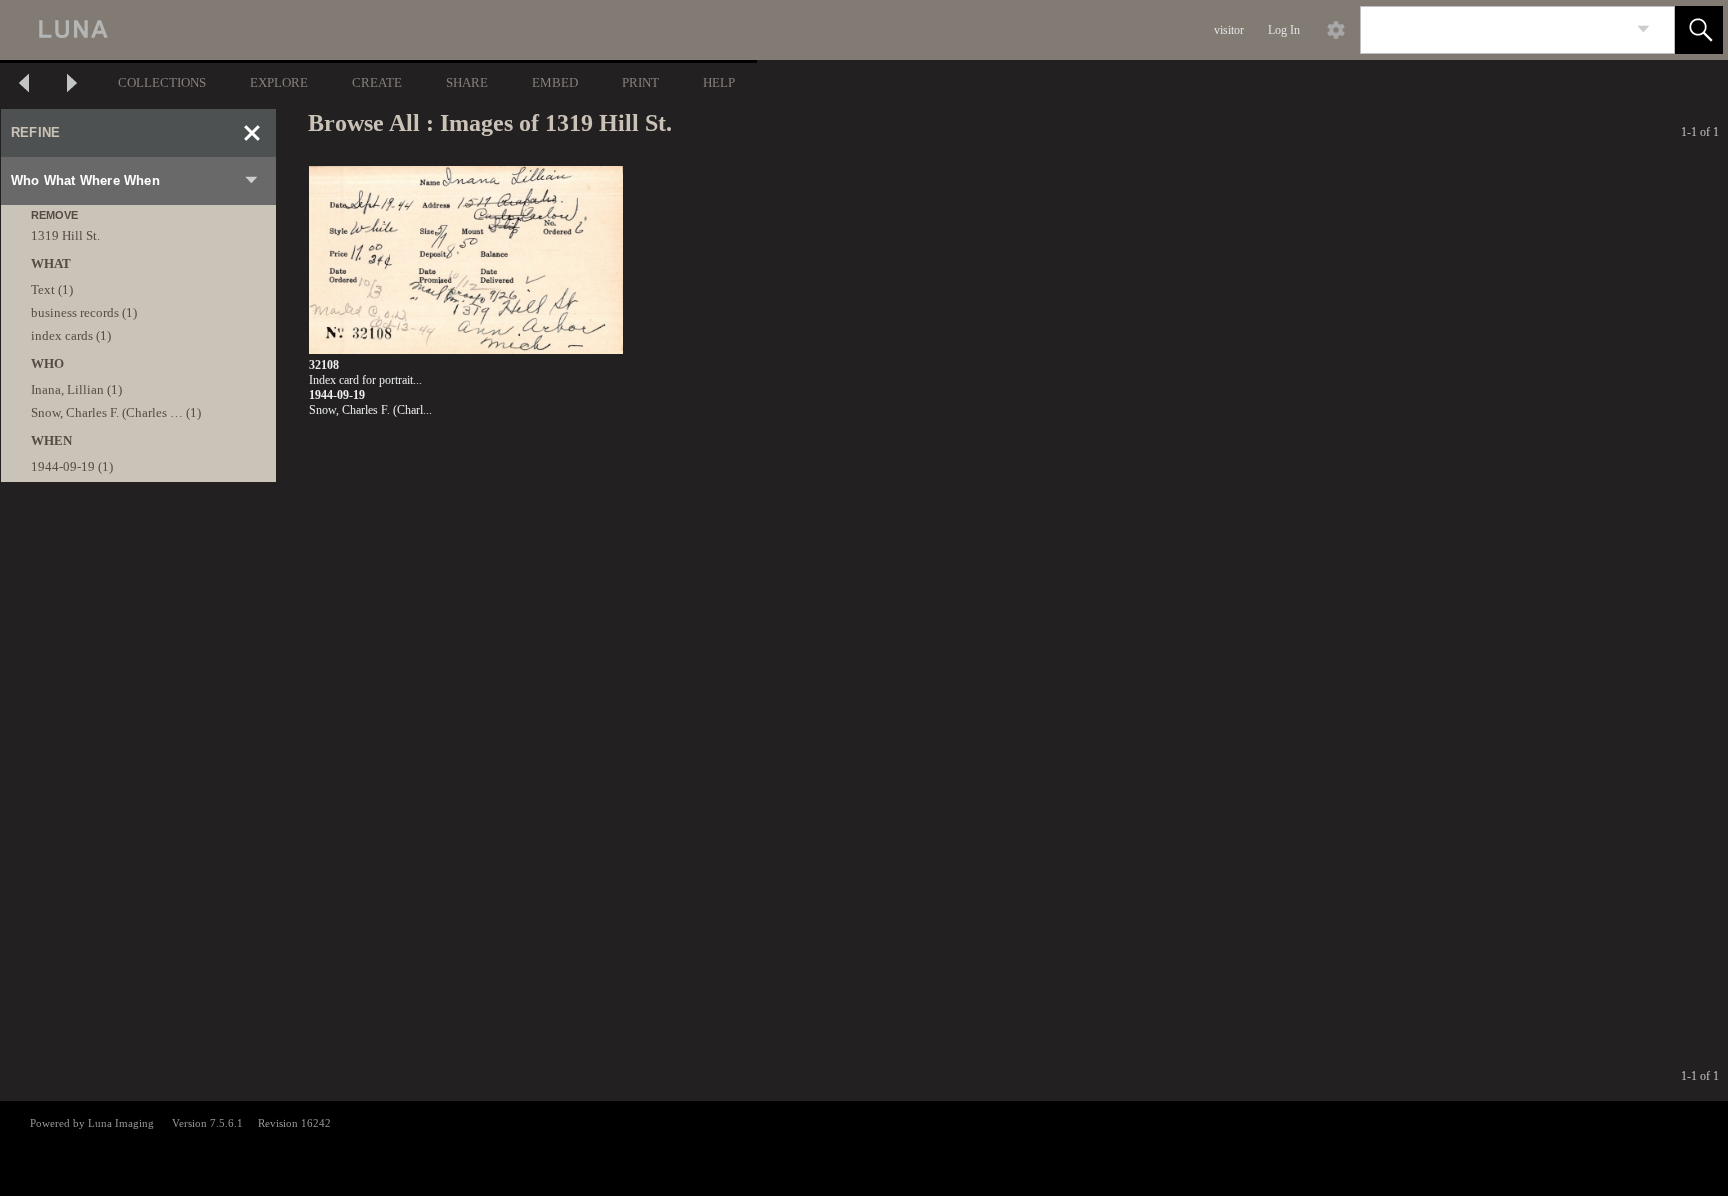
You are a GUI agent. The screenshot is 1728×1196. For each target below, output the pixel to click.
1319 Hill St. (65, 235)
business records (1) (84, 312)
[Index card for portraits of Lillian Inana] (466, 260)
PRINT (640, 82)
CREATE (377, 82)
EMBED (555, 82)
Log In (1284, 30)
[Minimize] (252, 133)
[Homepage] (377, 30)
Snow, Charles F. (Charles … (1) (116, 412)
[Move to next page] (72, 85)
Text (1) (52, 289)
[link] (1643, 29)
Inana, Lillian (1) (76, 389)
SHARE (467, 82)
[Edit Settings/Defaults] (1336, 30)
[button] (1699, 30)
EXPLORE (279, 82)
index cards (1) (71, 335)
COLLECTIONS (162, 82)
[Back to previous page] (24, 85)
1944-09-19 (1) (72, 466)
